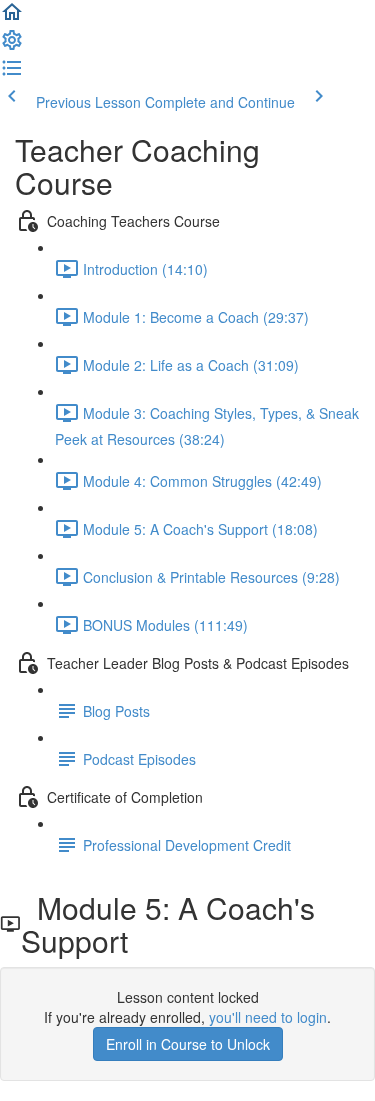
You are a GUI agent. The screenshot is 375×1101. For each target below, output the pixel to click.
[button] (12, 18)
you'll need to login (268, 1017)
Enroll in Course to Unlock (188, 1044)
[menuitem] (12, 46)
